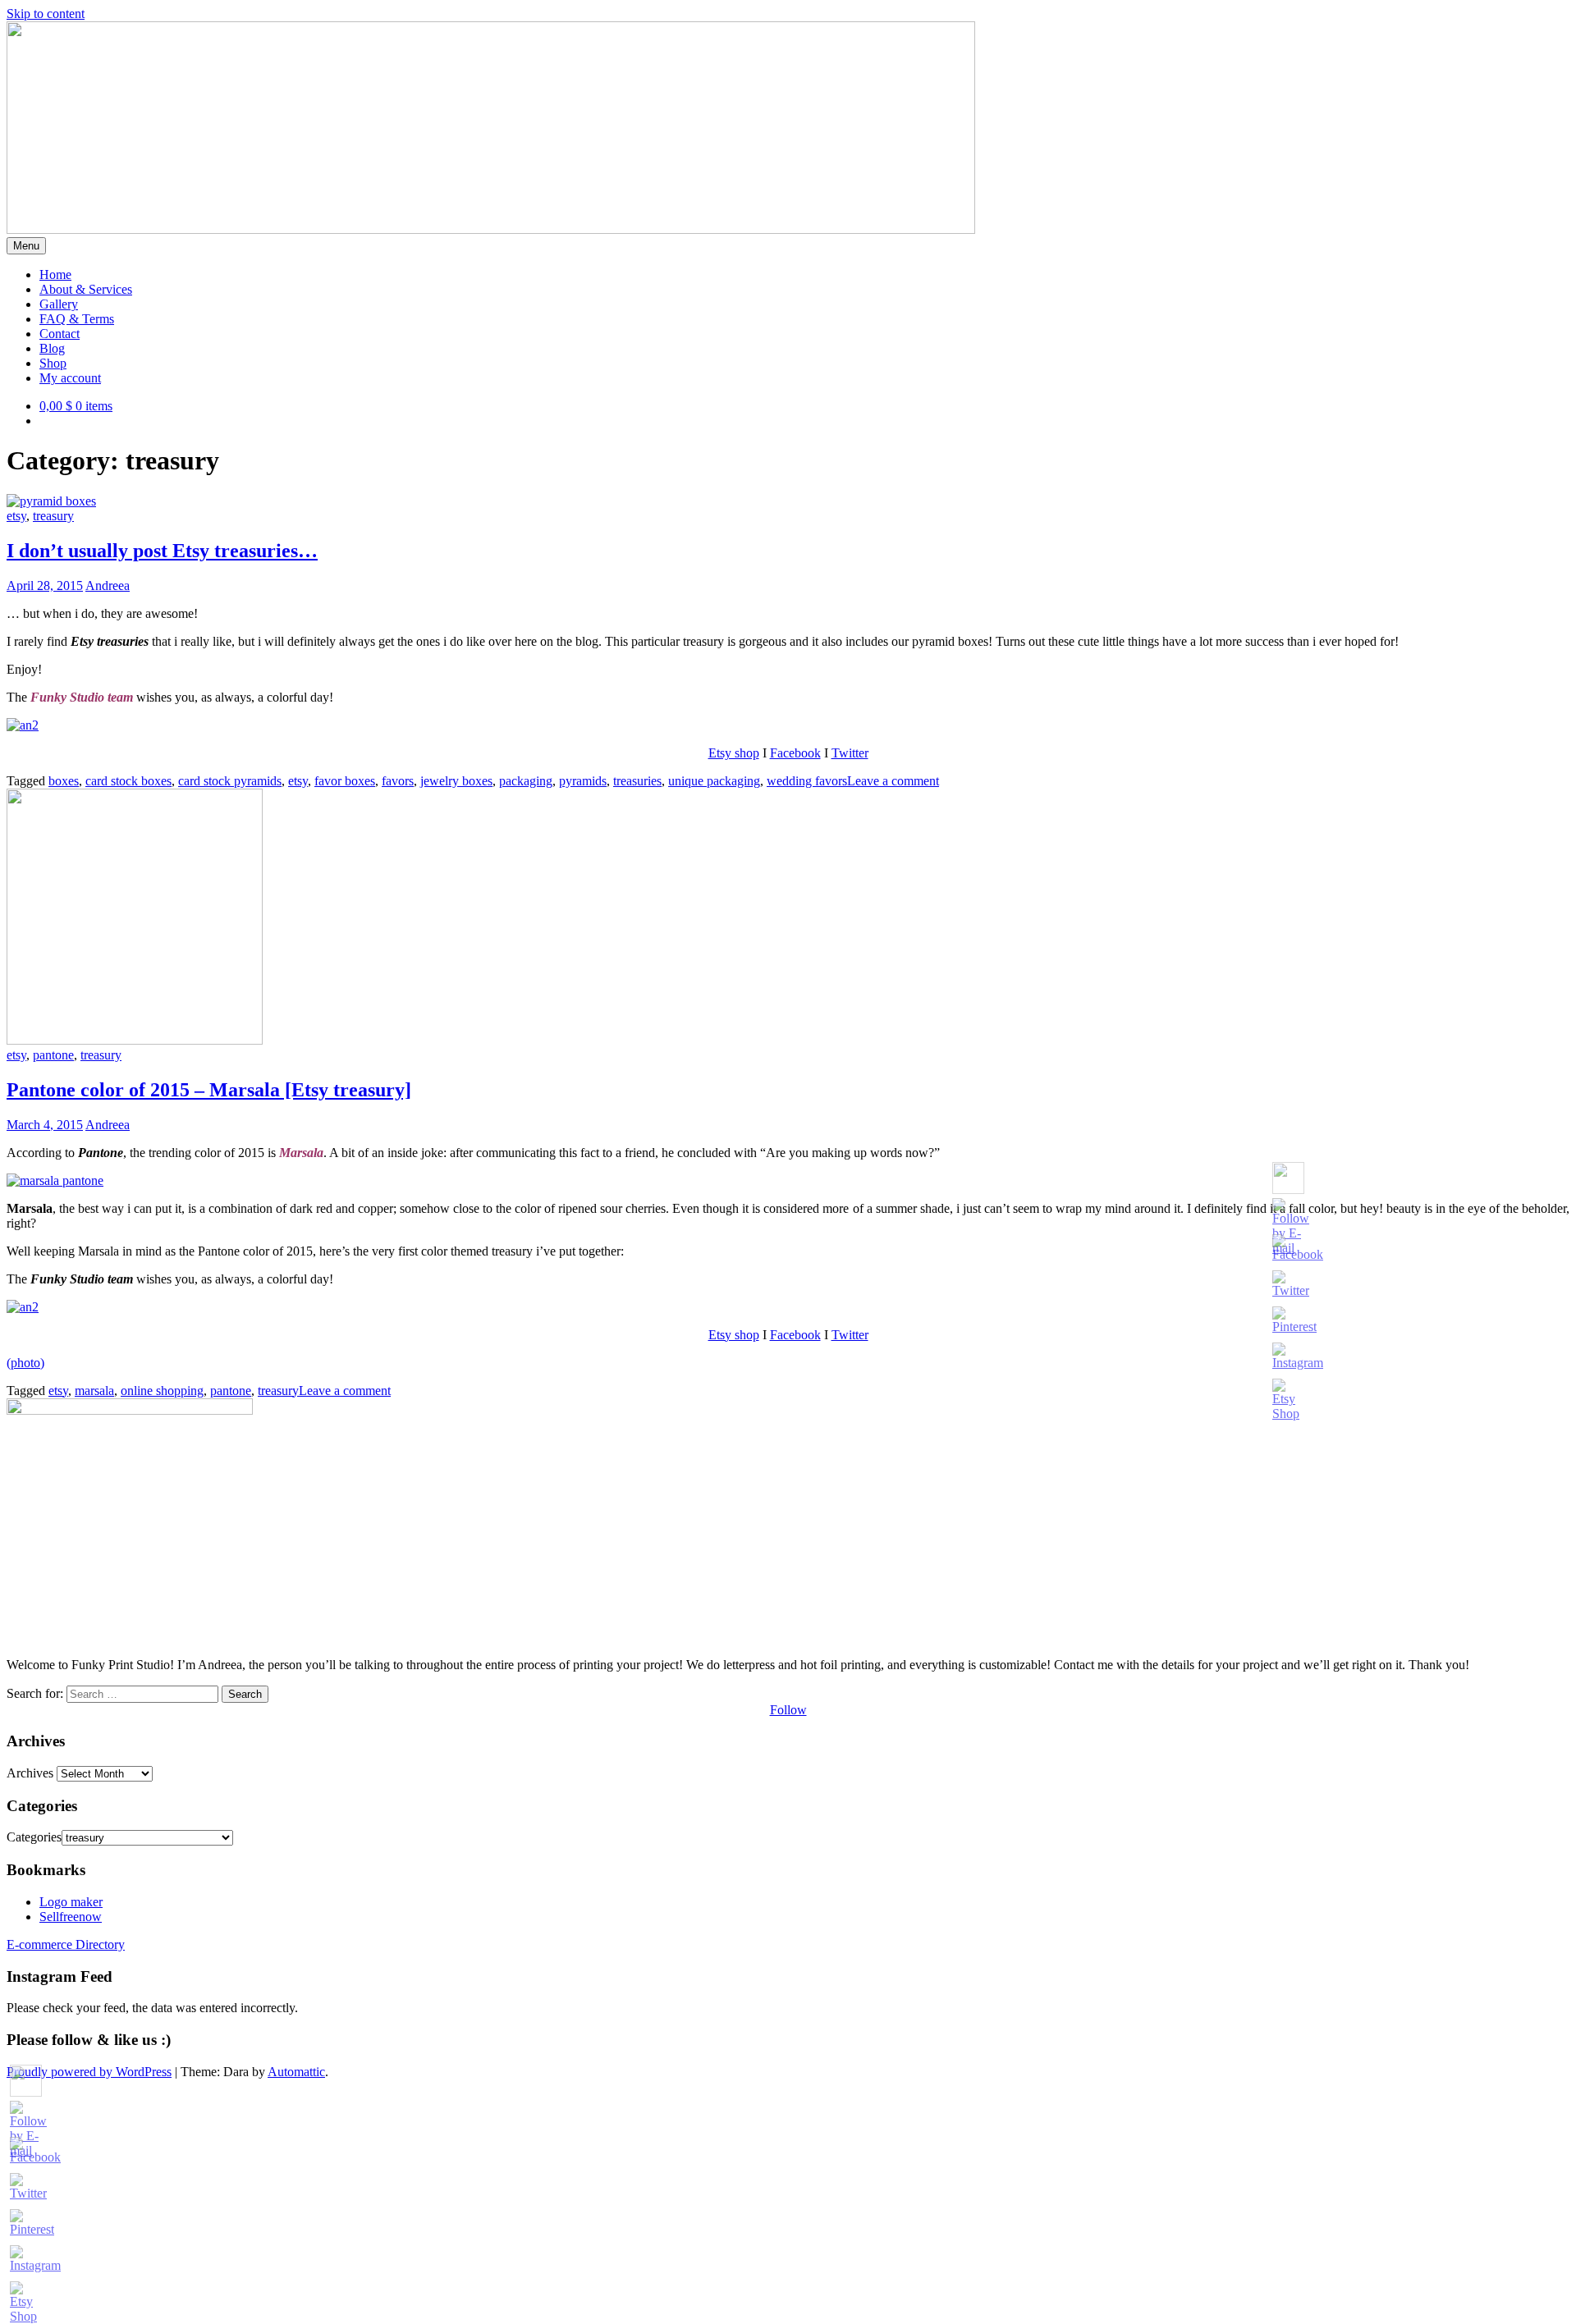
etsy (16, 516)
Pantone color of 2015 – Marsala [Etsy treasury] (209, 1090)
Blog (52, 348)
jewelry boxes (456, 781)
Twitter (850, 753)
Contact (60, 334)
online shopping (162, 1391)
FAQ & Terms (77, 319)
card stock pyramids (230, 781)
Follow (788, 1710)
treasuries (637, 781)
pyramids (583, 781)
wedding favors (807, 781)
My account (70, 378)
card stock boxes (128, 781)
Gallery (59, 304)
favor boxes (345, 781)
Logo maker (71, 1902)
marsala (94, 1391)
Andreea (108, 586)
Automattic (296, 2072)
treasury (53, 516)
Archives (30, 1773)
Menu (26, 246)
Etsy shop (734, 753)
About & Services (86, 289)
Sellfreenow (71, 1917)
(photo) (25, 1363)
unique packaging (714, 781)
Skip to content (46, 14)
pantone (53, 1055)
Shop (53, 363)
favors (398, 781)
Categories (34, 1837)
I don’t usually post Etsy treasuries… (162, 551)
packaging (526, 781)
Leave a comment (893, 781)
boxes (64, 781)
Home (55, 274)
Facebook (795, 753)
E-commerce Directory (66, 1944)
